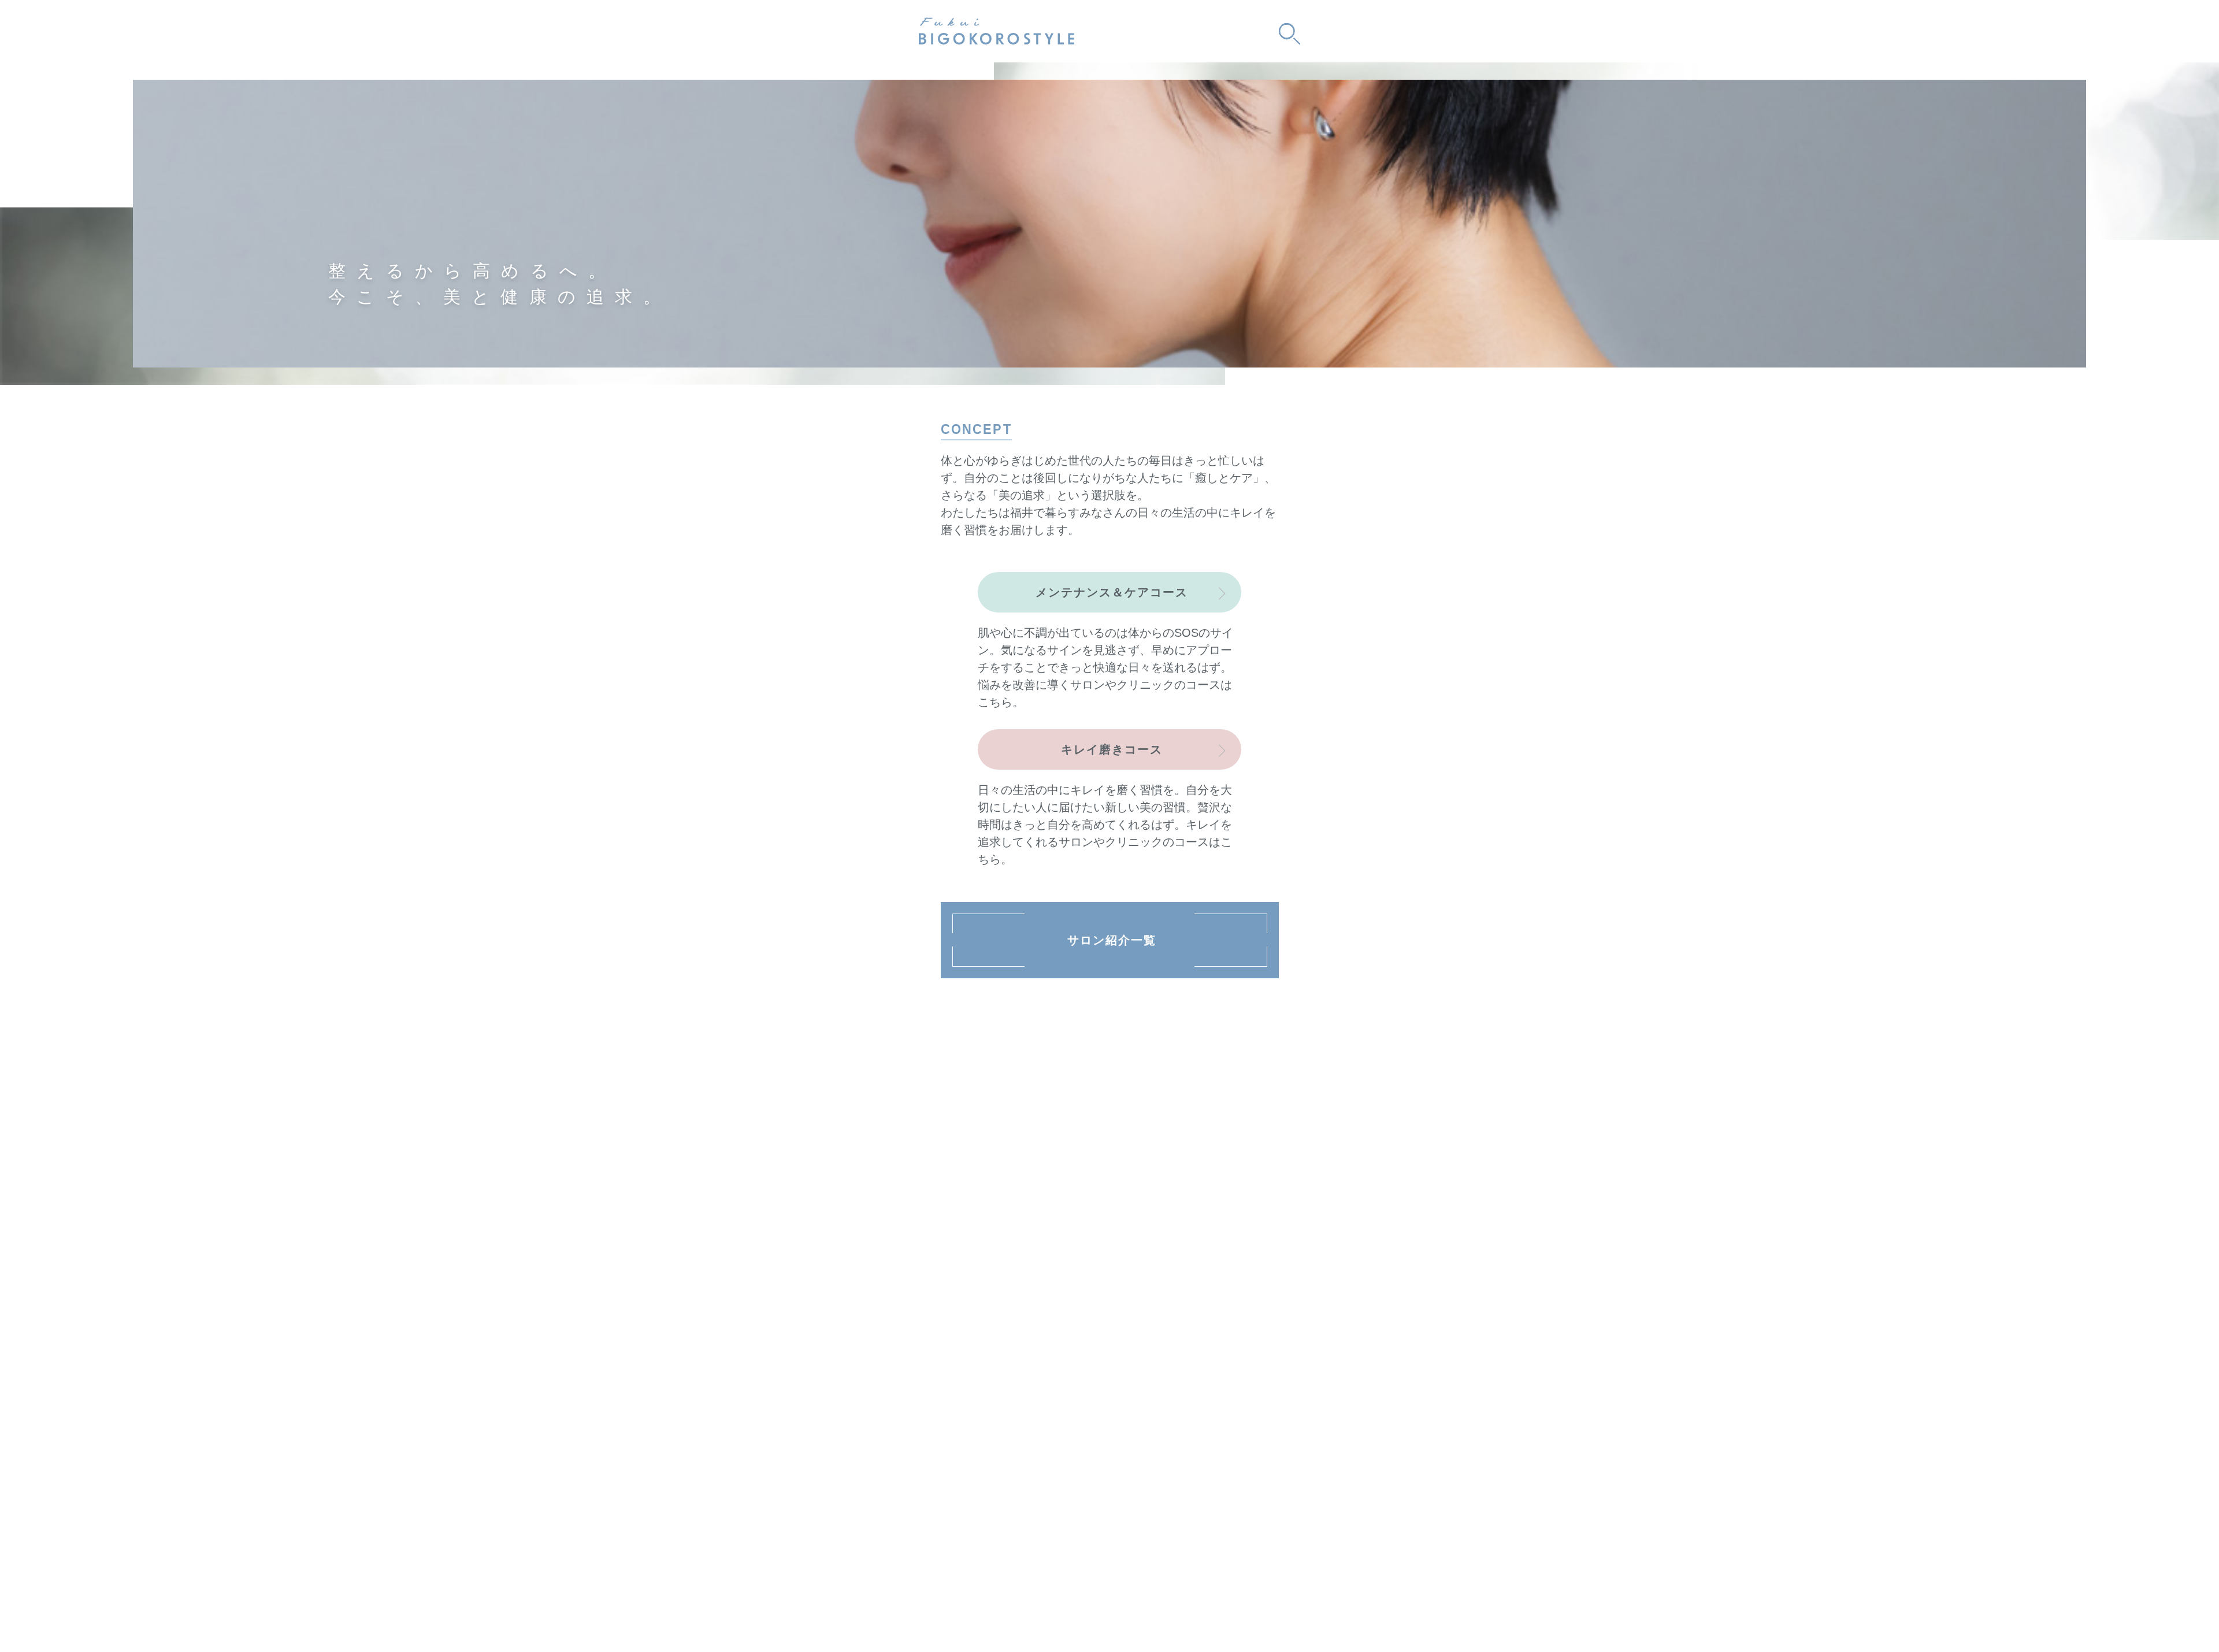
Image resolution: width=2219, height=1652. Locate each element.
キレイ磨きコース (1112, 749)
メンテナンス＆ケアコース (1112, 592)
